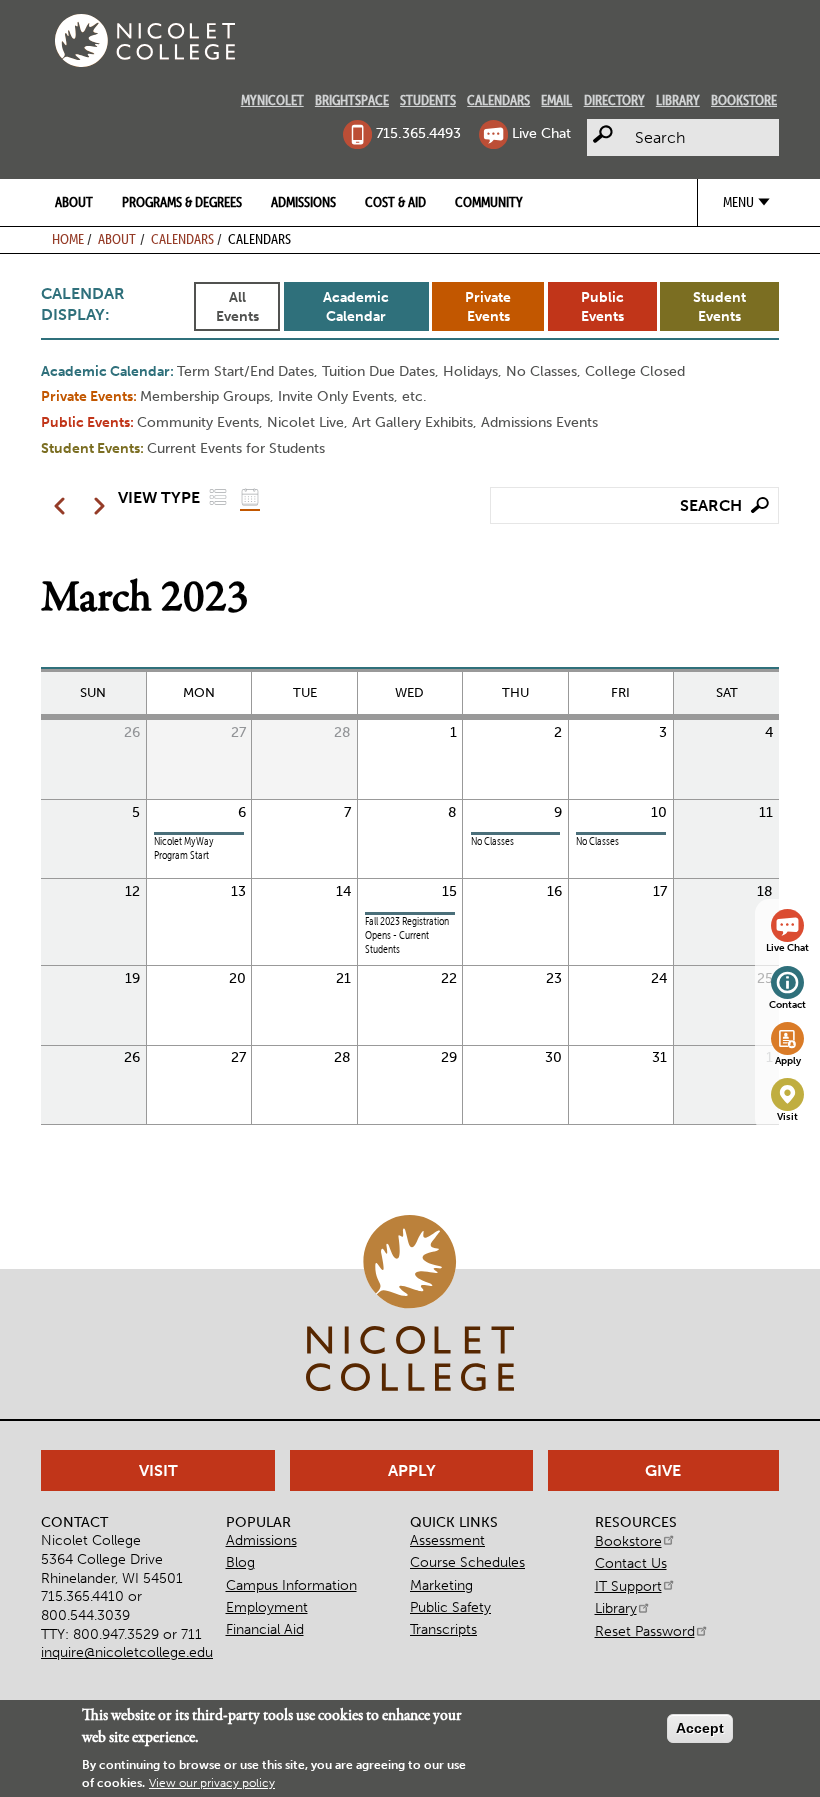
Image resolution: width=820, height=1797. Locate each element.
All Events (237, 306)
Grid (250, 497)
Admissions (303, 202)
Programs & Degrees (182, 202)
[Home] (145, 40)
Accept (700, 1728)
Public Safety (450, 1607)
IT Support (628, 1586)
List (218, 497)
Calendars (498, 100)
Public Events (602, 306)
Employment (267, 1607)
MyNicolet (272, 100)
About (74, 202)
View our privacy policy (212, 1783)
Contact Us (631, 1563)
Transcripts (443, 1629)
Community (489, 202)
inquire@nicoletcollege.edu (127, 1652)
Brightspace (352, 100)
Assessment (447, 1540)
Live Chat (541, 133)
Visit (787, 1117)
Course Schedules (467, 1562)
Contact (787, 1005)
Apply (788, 1061)
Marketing (441, 1585)
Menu (738, 202)
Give (663, 1470)
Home (68, 239)
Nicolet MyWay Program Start (184, 848)
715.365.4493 (418, 133)
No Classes (492, 841)
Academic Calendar (356, 306)
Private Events (488, 306)
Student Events (719, 306)
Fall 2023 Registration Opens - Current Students (407, 935)
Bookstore (744, 100)
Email (556, 100)
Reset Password (645, 1631)
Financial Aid (265, 1629)
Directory (614, 100)
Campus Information (291, 1585)
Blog (240, 1562)
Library (678, 100)
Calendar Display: (83, 304)
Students (428, 100)
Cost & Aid (395, 202)
